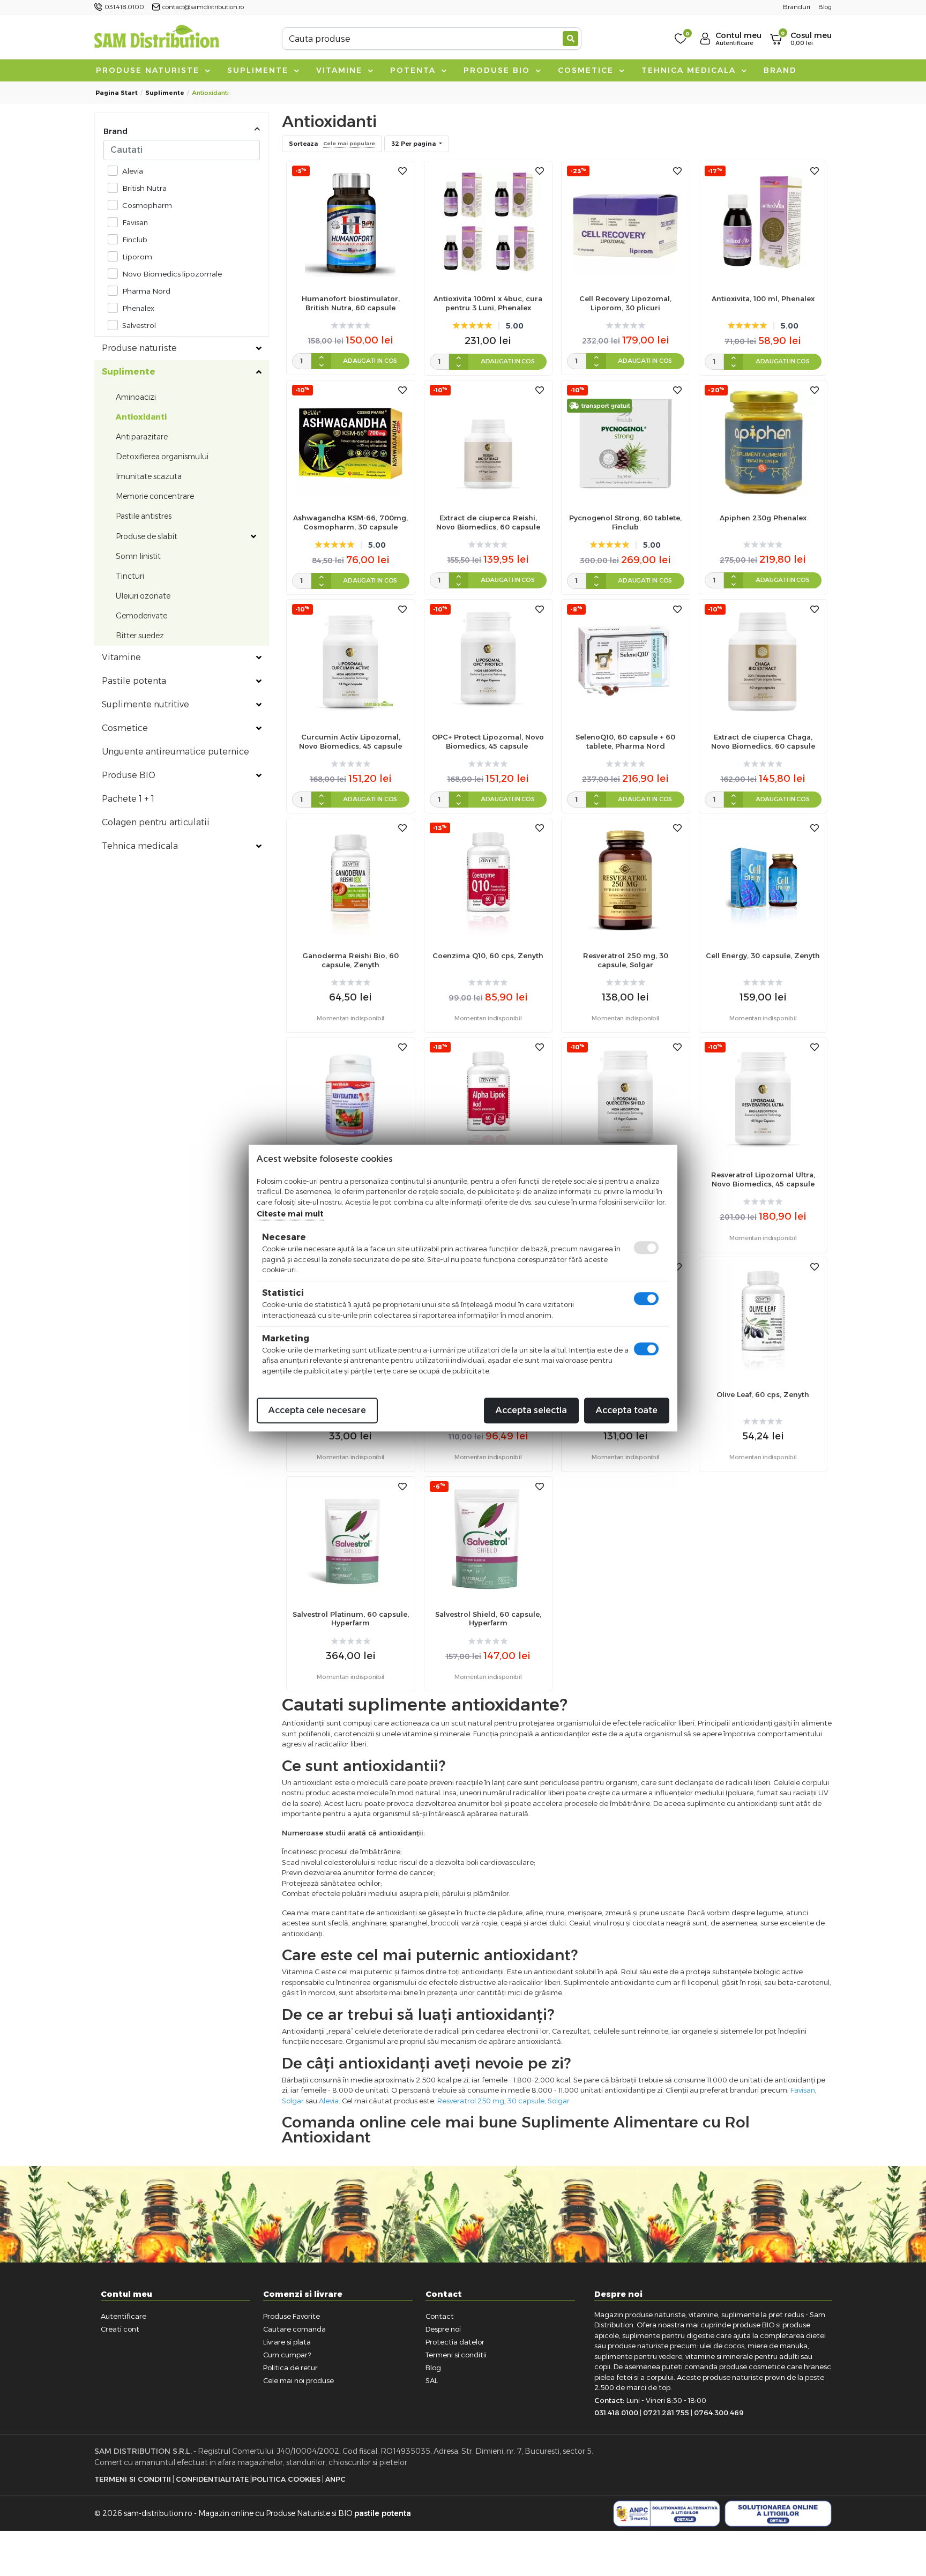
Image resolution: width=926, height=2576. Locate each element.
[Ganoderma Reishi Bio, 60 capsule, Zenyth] (350, 879)
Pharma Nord (146, 291)
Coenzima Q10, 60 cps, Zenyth (488, 955)
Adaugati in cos (370, 361)
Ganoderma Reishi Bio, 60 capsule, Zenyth (350, 960)
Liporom (137, 257)
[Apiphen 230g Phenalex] (763, 441)
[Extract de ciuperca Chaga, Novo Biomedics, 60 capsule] (763, 660)
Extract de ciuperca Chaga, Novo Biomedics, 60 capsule (763, 741)
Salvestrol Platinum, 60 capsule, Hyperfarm (351, 1619)
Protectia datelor (455, 2342)
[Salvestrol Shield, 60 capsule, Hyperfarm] (488, 1538)
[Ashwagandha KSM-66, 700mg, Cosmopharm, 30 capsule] (350, 441)
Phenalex (138, 308)
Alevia (133, 171)
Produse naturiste (149, 70)
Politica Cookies (286, 2479)
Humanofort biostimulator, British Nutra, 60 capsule (351, 303)
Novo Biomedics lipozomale (172, 274)
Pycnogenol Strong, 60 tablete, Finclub (625, 522)
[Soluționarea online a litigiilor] (778, 2514)
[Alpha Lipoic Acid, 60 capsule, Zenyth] (488, 1099)
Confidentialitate (212, 2479)
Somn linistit (138, 556)
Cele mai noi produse (298, 2380)
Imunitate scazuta (149, 476)
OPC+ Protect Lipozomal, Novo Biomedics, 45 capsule (488, 741)
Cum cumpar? (287, 2355)
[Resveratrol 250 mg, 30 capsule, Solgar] (625, 879)
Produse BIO (498, 70)
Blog (433, 2368)
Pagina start (117, 93)
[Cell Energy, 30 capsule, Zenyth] (763, 879)
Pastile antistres (144, 516)
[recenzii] (351, 326)
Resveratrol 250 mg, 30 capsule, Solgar (626, 960)
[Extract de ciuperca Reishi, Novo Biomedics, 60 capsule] (488, 441)
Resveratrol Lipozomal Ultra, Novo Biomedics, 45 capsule (763, 1179)
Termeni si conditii (456, 2355)
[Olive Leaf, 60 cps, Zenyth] (763, 1318)
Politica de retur (290, 2368)
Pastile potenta (134, 681)
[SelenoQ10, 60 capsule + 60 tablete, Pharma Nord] (625, 660)
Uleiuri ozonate (143, 596)
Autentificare (124, 2316)
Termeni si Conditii (133, 2479)
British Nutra (144, 188)
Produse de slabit (147, 536)
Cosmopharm (147, 205)
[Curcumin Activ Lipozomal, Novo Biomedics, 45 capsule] (350, 660)
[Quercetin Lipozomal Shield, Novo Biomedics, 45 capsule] (625, 1099)
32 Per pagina (414, 144)
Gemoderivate (141, 616)
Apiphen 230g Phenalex (763, 518)
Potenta (415, 70)
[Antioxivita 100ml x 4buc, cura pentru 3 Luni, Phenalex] (488, 222)
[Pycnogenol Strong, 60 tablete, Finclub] (625, 441)
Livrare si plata (287, 2342)
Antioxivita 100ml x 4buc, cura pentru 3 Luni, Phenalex (488, 303)
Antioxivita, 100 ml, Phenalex (763, 298)
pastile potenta (383, 2513)
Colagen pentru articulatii (156, 822)
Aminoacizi (136, 397)
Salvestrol (139, 325)
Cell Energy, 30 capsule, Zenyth (763, 955)
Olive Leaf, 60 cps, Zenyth (763, 1394)
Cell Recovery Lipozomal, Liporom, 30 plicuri (625, 303)
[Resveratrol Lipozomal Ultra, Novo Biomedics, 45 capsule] (763, 1099)
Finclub (135, 240)
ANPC (335, 2479)
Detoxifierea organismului (162, 457)
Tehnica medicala (690, 70)
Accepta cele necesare (317, 1410)
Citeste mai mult (290, 1214)
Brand (780, 70)
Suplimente (259, 70)
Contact (440, 2316)
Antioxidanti (141, 417)
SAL (432, 2380)
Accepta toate (627, 1410)
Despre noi (443, 2329)
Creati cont (120, 2329)
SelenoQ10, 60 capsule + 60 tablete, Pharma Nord (625, 741)
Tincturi (130, 576)
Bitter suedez (140, 636)
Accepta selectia (531, 1410)
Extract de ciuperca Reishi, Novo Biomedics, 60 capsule (488, 522)
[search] (570, 39)
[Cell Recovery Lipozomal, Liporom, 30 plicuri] (625, 222)
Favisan (135, 222)
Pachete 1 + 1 (128, 799)
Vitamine (341, 70)
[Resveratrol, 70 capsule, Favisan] (350, 1099)
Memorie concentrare (155, 496)
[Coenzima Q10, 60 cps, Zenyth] (488, 879)
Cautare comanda (294, 2329)
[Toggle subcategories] (259, 348)
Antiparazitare (142, 437)
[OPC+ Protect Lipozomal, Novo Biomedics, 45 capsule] (488, 660)
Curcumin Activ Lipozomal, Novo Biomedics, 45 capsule (350, 741)
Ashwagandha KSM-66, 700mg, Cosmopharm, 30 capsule (350, 522)
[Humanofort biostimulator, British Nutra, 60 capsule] (350, 222)
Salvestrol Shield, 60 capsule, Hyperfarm (488, 1619)
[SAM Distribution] (156, 38)
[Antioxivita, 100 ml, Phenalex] (763, 222)
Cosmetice (587, 70)
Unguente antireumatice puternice (176, 752)
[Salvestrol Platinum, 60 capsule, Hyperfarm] (350, 1538)
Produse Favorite (292, 2316)
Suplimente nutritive (145, 704)
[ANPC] (667, 2514)
